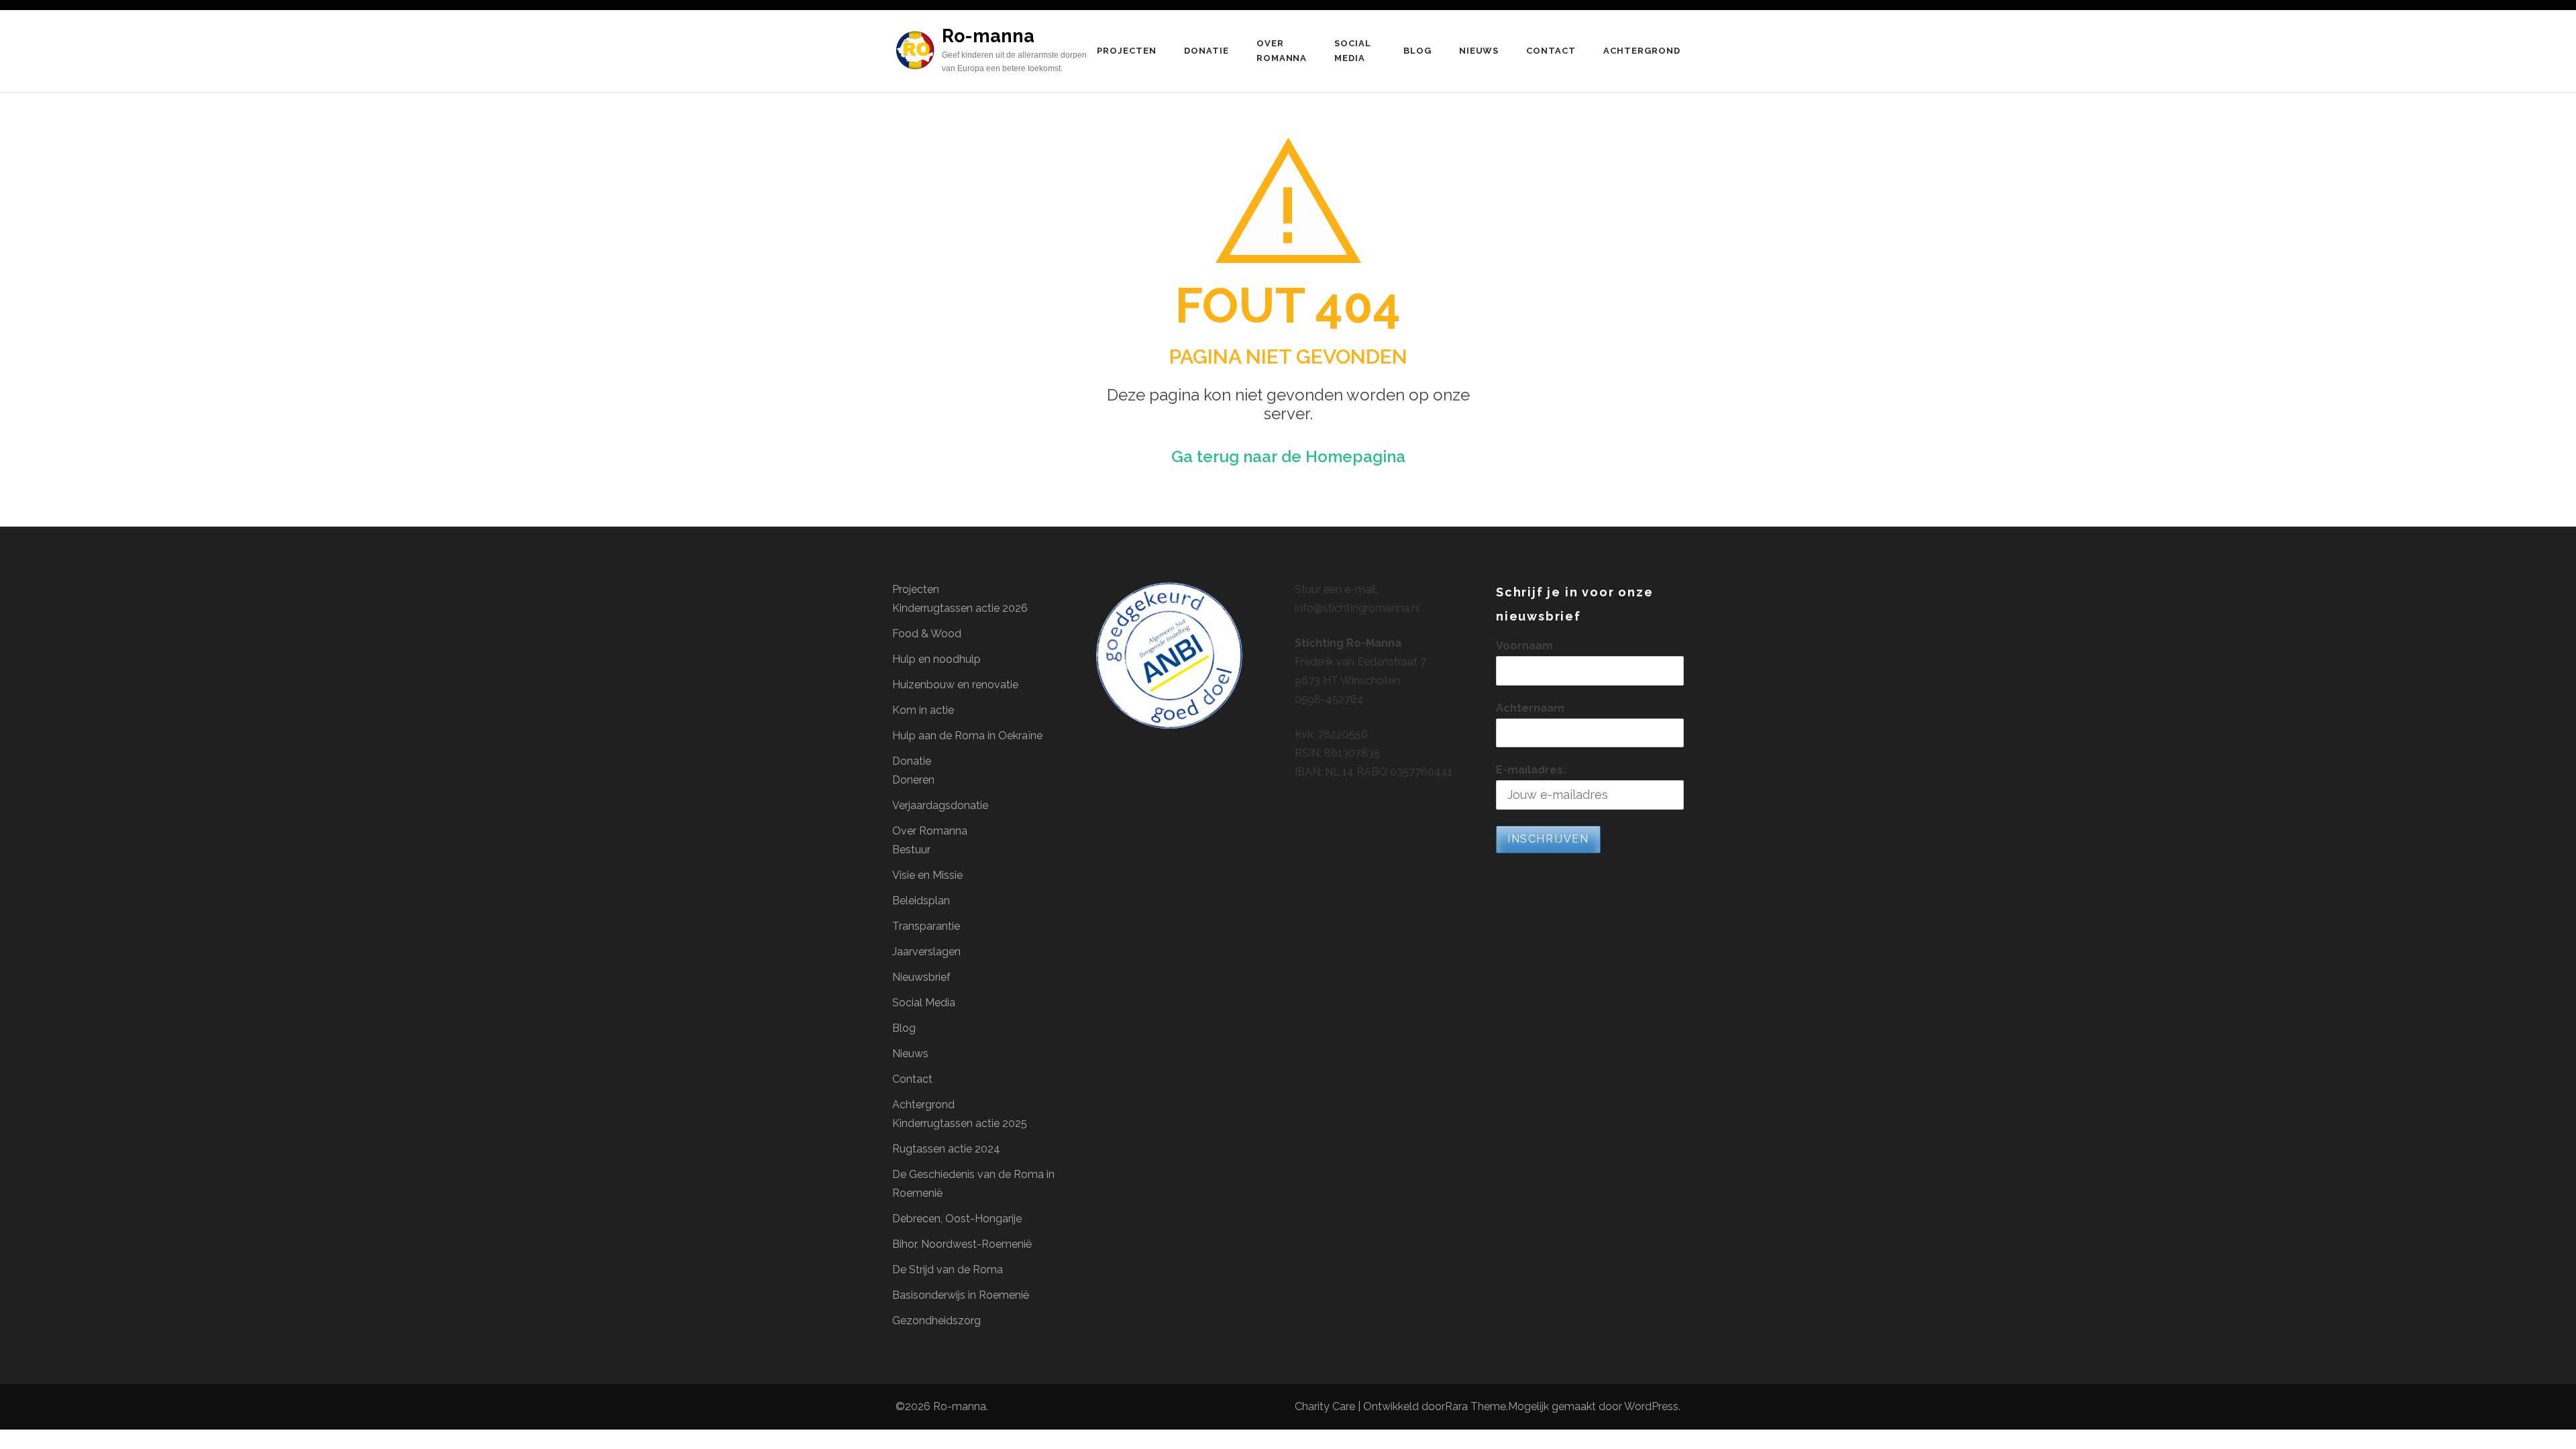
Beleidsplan (921, 901)
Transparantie (926, 926)
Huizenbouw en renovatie (955, 685)
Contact (1551, 51)
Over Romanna (1282, 51)
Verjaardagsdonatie (940, 805)
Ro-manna (988, 36)
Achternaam (1530, 708)
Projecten (1127, 51)
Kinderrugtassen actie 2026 (960, 608)
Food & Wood (927, 634)
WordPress (1651, 1406)
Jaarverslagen (926, 952)
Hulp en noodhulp (936, 659)
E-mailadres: (1531, 770)
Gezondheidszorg (936, 1321)
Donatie (1206, 51)
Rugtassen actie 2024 (946, 1149)
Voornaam (1524, 646)
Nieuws (1479, 51)
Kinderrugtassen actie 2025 (960, 1123)
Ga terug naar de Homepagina (1288, 457)
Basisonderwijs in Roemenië (961, 1295)
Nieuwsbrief (921, 977)
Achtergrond (1642, 51)
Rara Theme (1475, 1406)
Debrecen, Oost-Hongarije (957, 1219)
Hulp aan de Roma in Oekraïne (967, 736)
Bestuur (911, 850)
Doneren (913, 780)
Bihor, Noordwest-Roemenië (962, 1244)
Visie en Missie (927, 875)
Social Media (1353, 51)
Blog (1417, 51)
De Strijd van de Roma (948, 1270)
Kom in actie (923, 710)
